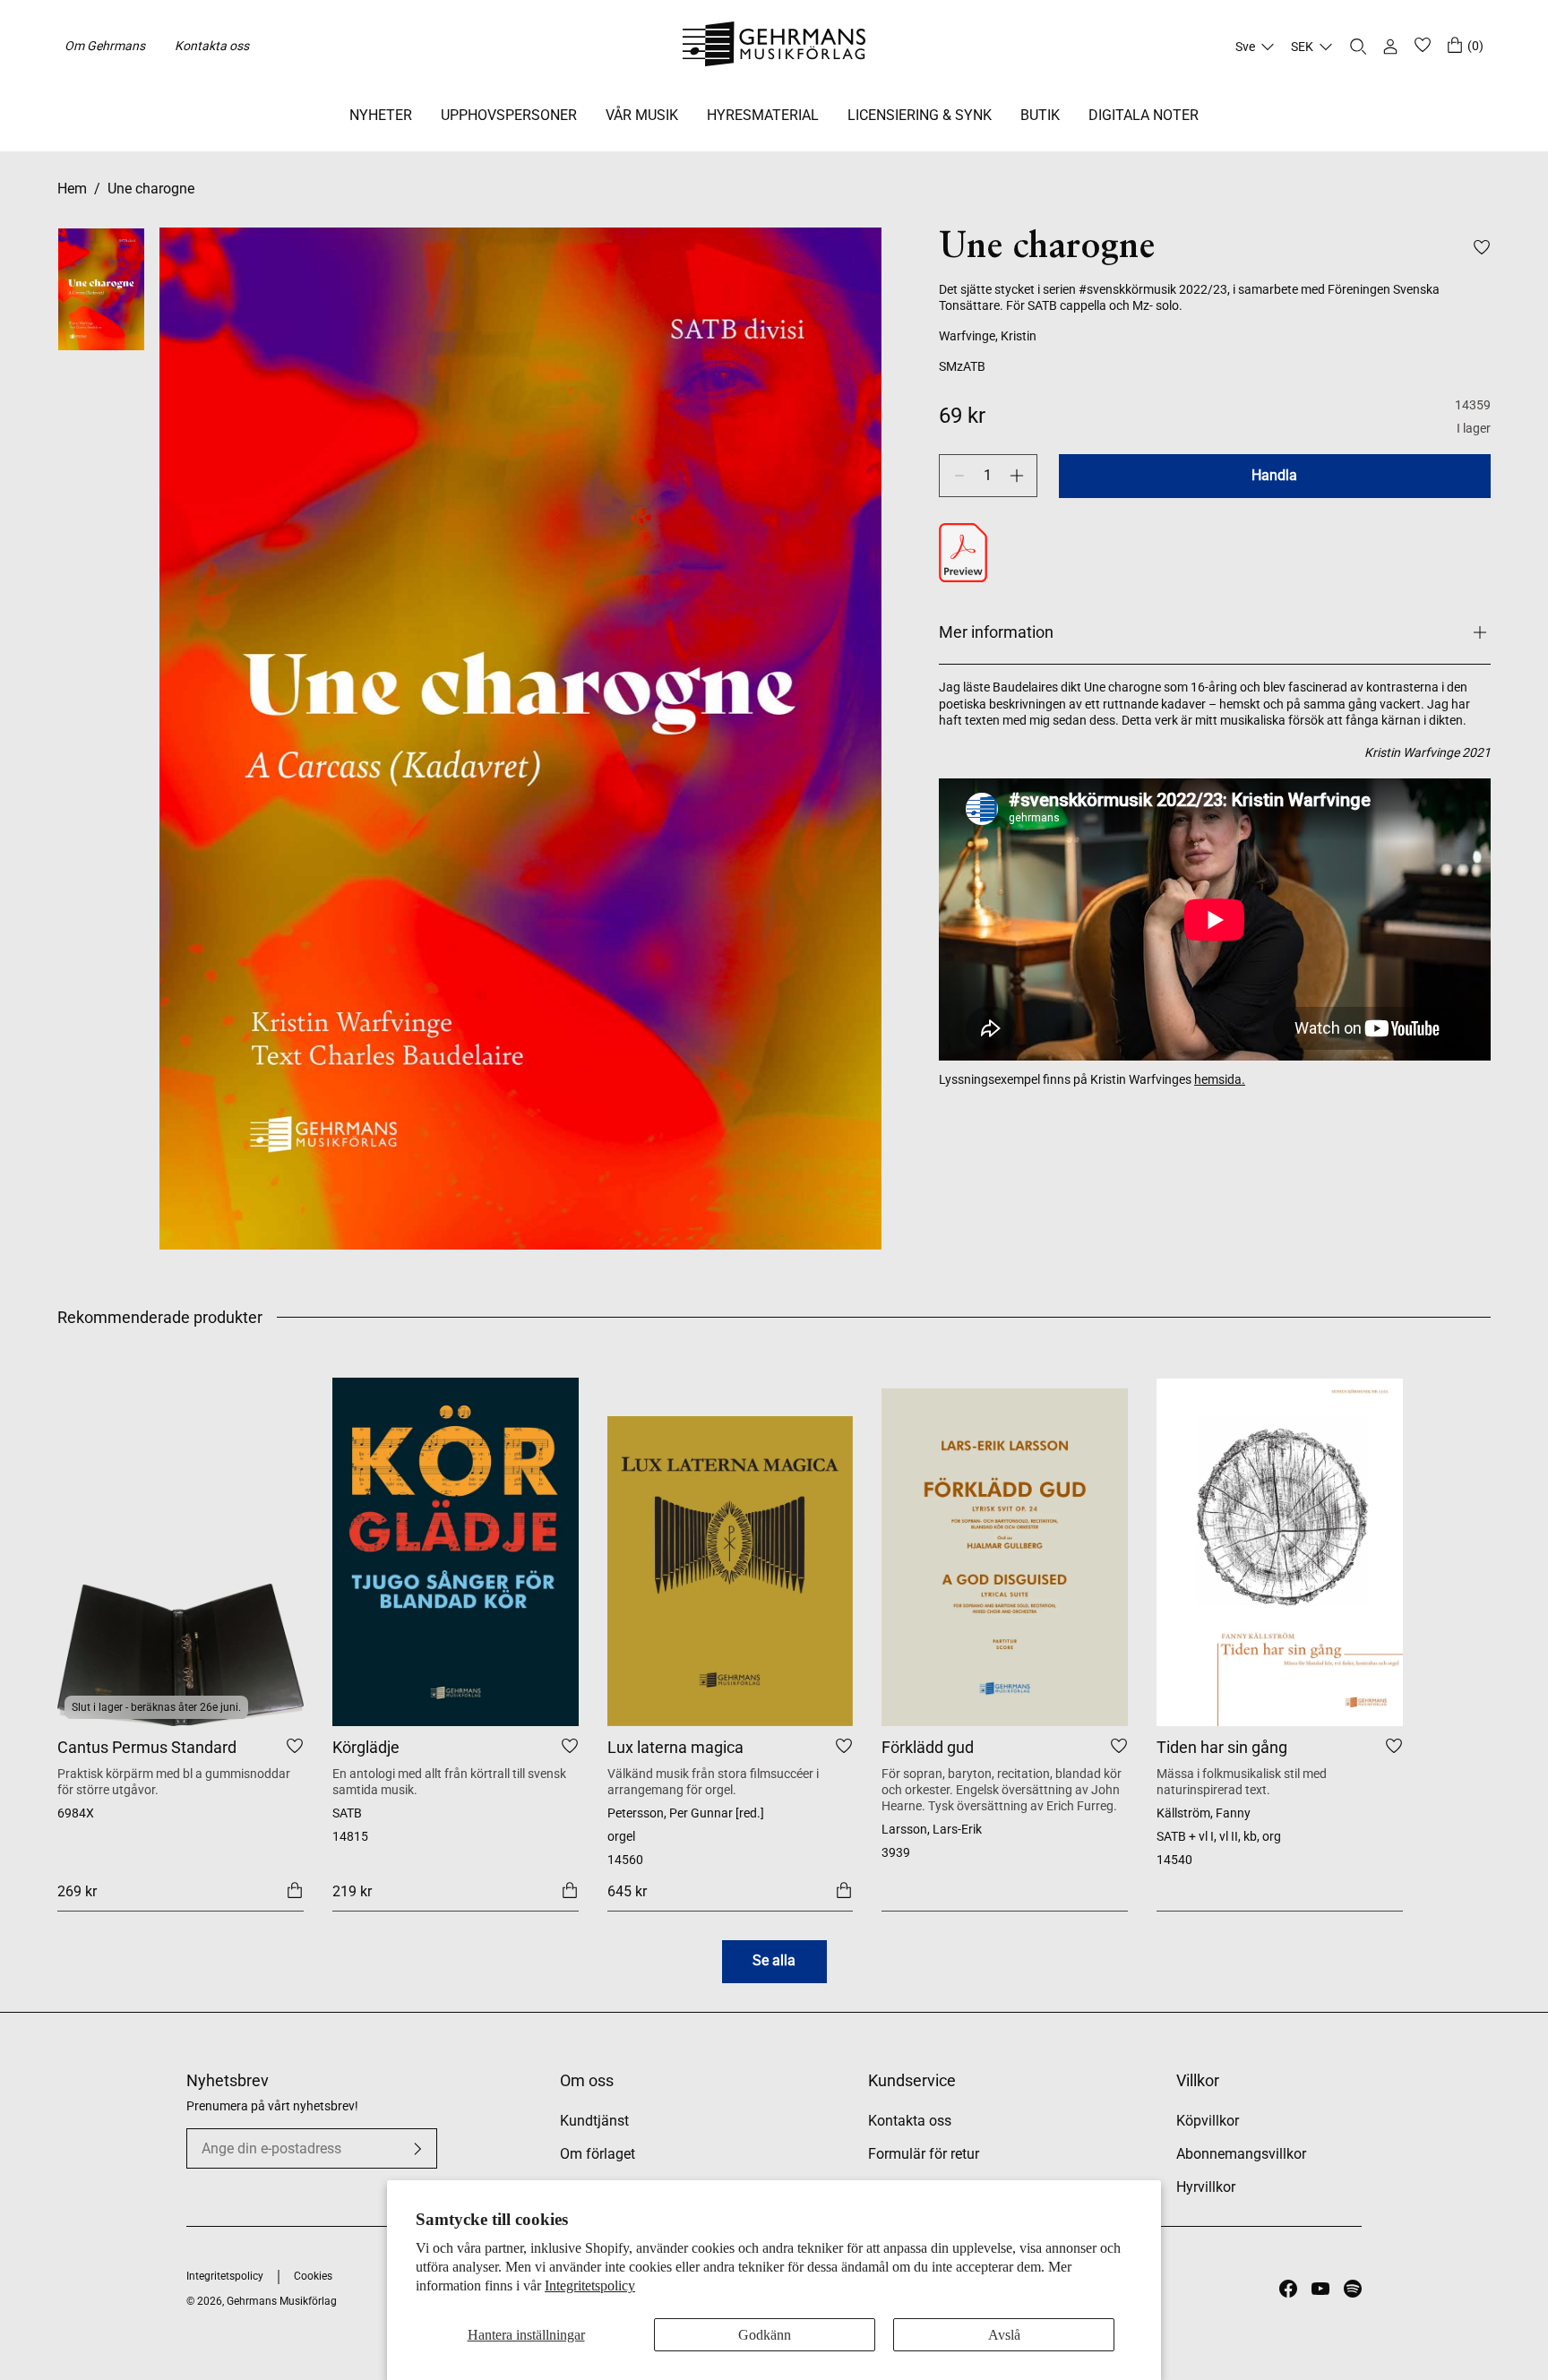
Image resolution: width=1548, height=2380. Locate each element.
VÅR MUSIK (642, 115)
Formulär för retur (924, 2154)
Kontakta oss (212, 46)
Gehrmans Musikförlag (282, 2301)
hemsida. (1220, 1079)
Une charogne (151, 189)
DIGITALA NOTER (1144, 115)
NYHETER (381, 115)
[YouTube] (1320, 2289)
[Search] (1358, 47)
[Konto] (1390, 47)
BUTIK (1040, 115)
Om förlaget (598, 2154)
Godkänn (765, 2335)
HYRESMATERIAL (763, 115)
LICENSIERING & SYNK (920, 115)
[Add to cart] (295, 1889)
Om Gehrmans (105, 46)
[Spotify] (1353, 2289)
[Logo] (774, 47)
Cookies (313, 2276)
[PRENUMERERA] (417, 2149)
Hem (72, 189)
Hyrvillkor (1206, 2187)
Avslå (1004, 2335)
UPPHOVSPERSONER (509, 115)
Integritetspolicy (590, 2285)
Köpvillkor (1208, 2121)
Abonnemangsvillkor (1241, 2154)
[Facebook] (1288, 2289)
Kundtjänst (594, 2121)
